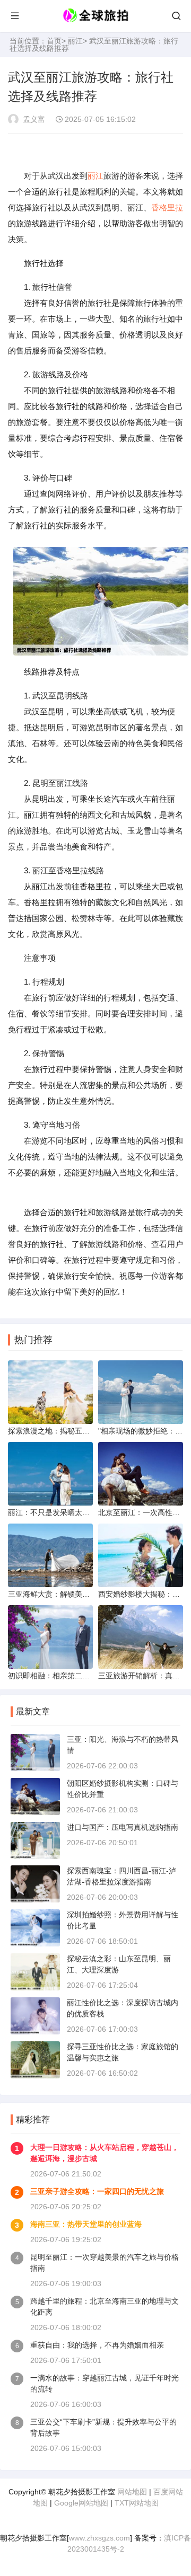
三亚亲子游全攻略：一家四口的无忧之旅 (97, 2191)
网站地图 (132, 2492)
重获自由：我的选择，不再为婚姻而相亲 (97, 2345)
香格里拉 (167, 207)
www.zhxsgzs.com (99, 2538)
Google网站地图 (81, 2503)
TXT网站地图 (137, 2503)
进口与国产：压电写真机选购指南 (123, 1827)
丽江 (75, 41)
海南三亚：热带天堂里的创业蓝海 (86, 2224)
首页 (54, 41)
